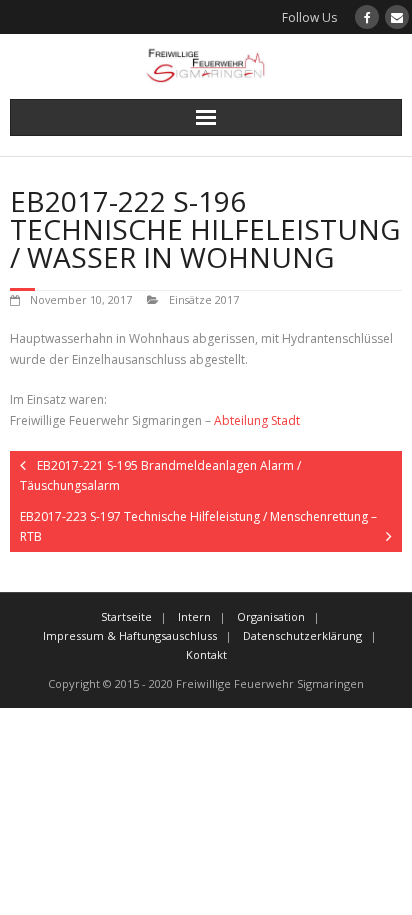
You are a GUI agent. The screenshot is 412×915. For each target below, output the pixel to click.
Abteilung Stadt (257, 420)
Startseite (126, 616)
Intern (194, 616)
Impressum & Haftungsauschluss (130, 635)
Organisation (271, 616)
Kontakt (206, 654)
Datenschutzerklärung (302, 635)
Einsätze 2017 (204, 299)
